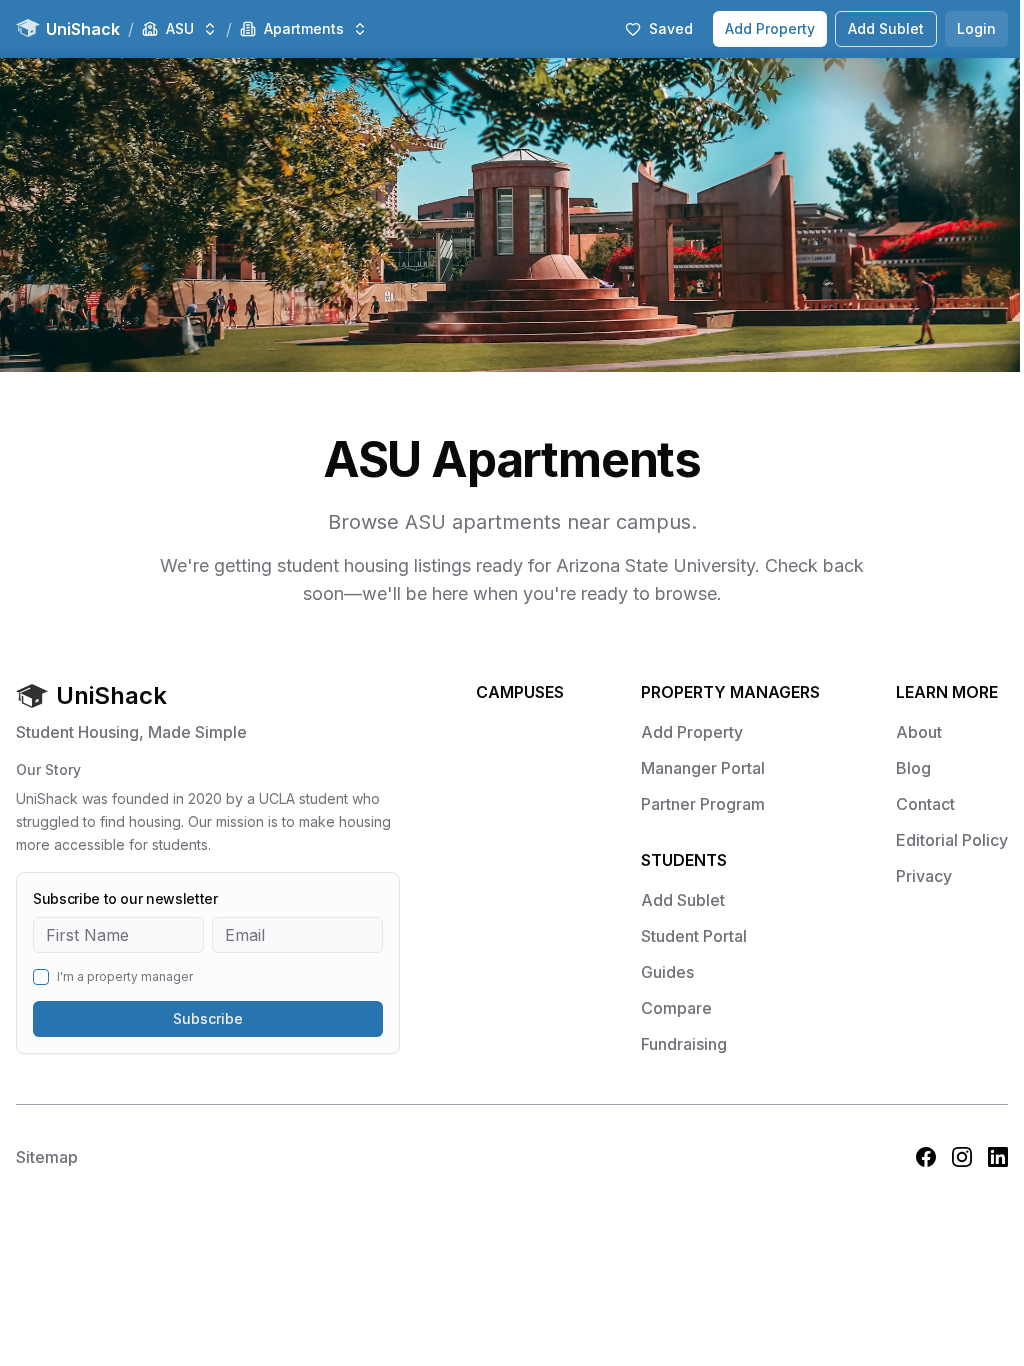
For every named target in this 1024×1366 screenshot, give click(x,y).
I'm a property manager (125, 977)
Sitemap (47, 1157)
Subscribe (208, 1018)
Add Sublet (886, 28)
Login (976, 28)
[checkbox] (41, 977)
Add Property (770, 28)
